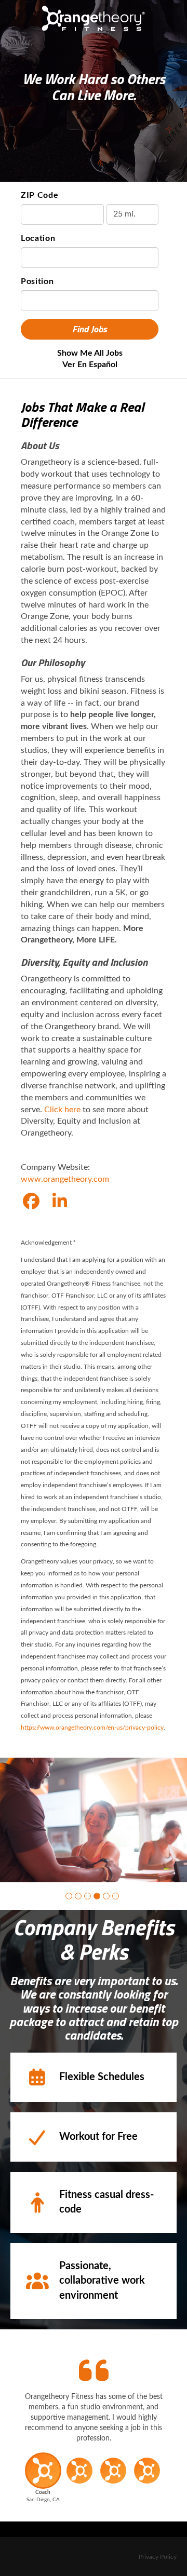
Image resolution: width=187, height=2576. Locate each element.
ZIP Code (40, 195)
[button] (69, 1896)
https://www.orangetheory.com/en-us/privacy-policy (92, 1728)
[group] (94, 1820)
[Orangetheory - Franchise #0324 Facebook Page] (31, 1202)
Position (37, 281)
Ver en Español (90, 365)
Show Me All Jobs (90, 353)
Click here (62, 1110)
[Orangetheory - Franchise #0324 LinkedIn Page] (60, 1202)
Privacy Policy (158, 2557)
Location (38, 238)
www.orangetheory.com (65, 1179)
